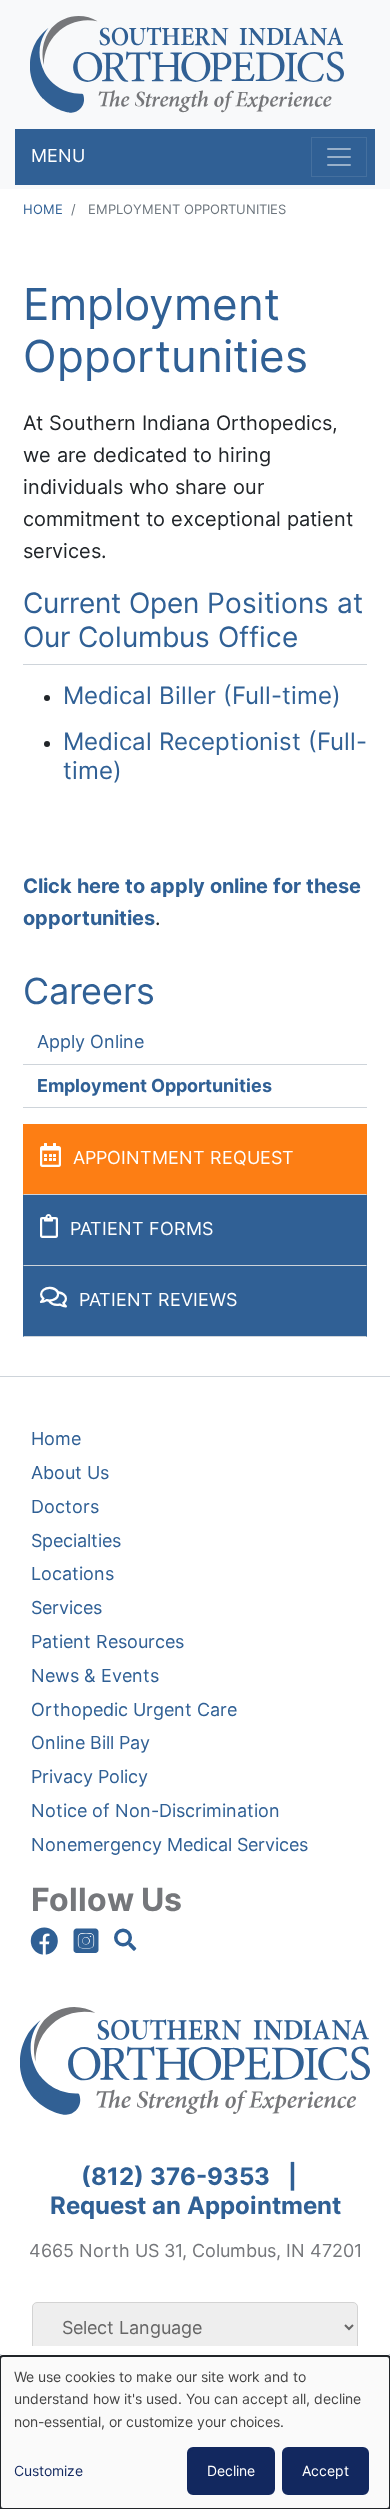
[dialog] (195, 2432)
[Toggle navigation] (339, 157)
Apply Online (90, 1041)
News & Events (95, 1675)
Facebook (44, 1940)
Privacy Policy (89, 1776)
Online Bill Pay (90, 1742)
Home (43, 209)
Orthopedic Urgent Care (134, 1709)
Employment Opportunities (154, 1085)
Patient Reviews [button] (158, 1299)
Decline (231, 2470)
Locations (72, 1573)
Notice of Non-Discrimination (155, 1810)
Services (66, 1607)
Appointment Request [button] (183, 1157)
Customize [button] (48, 2470)
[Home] (187, 64)
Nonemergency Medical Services (169, 1844)
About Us (70, 1472)
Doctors (65, 1506)
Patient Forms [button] (141, 1228)
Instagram (86, 1940)
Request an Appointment (195, 2205)
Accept (325, 2470)
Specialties (76, 1540)
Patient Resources (107, 1641)
